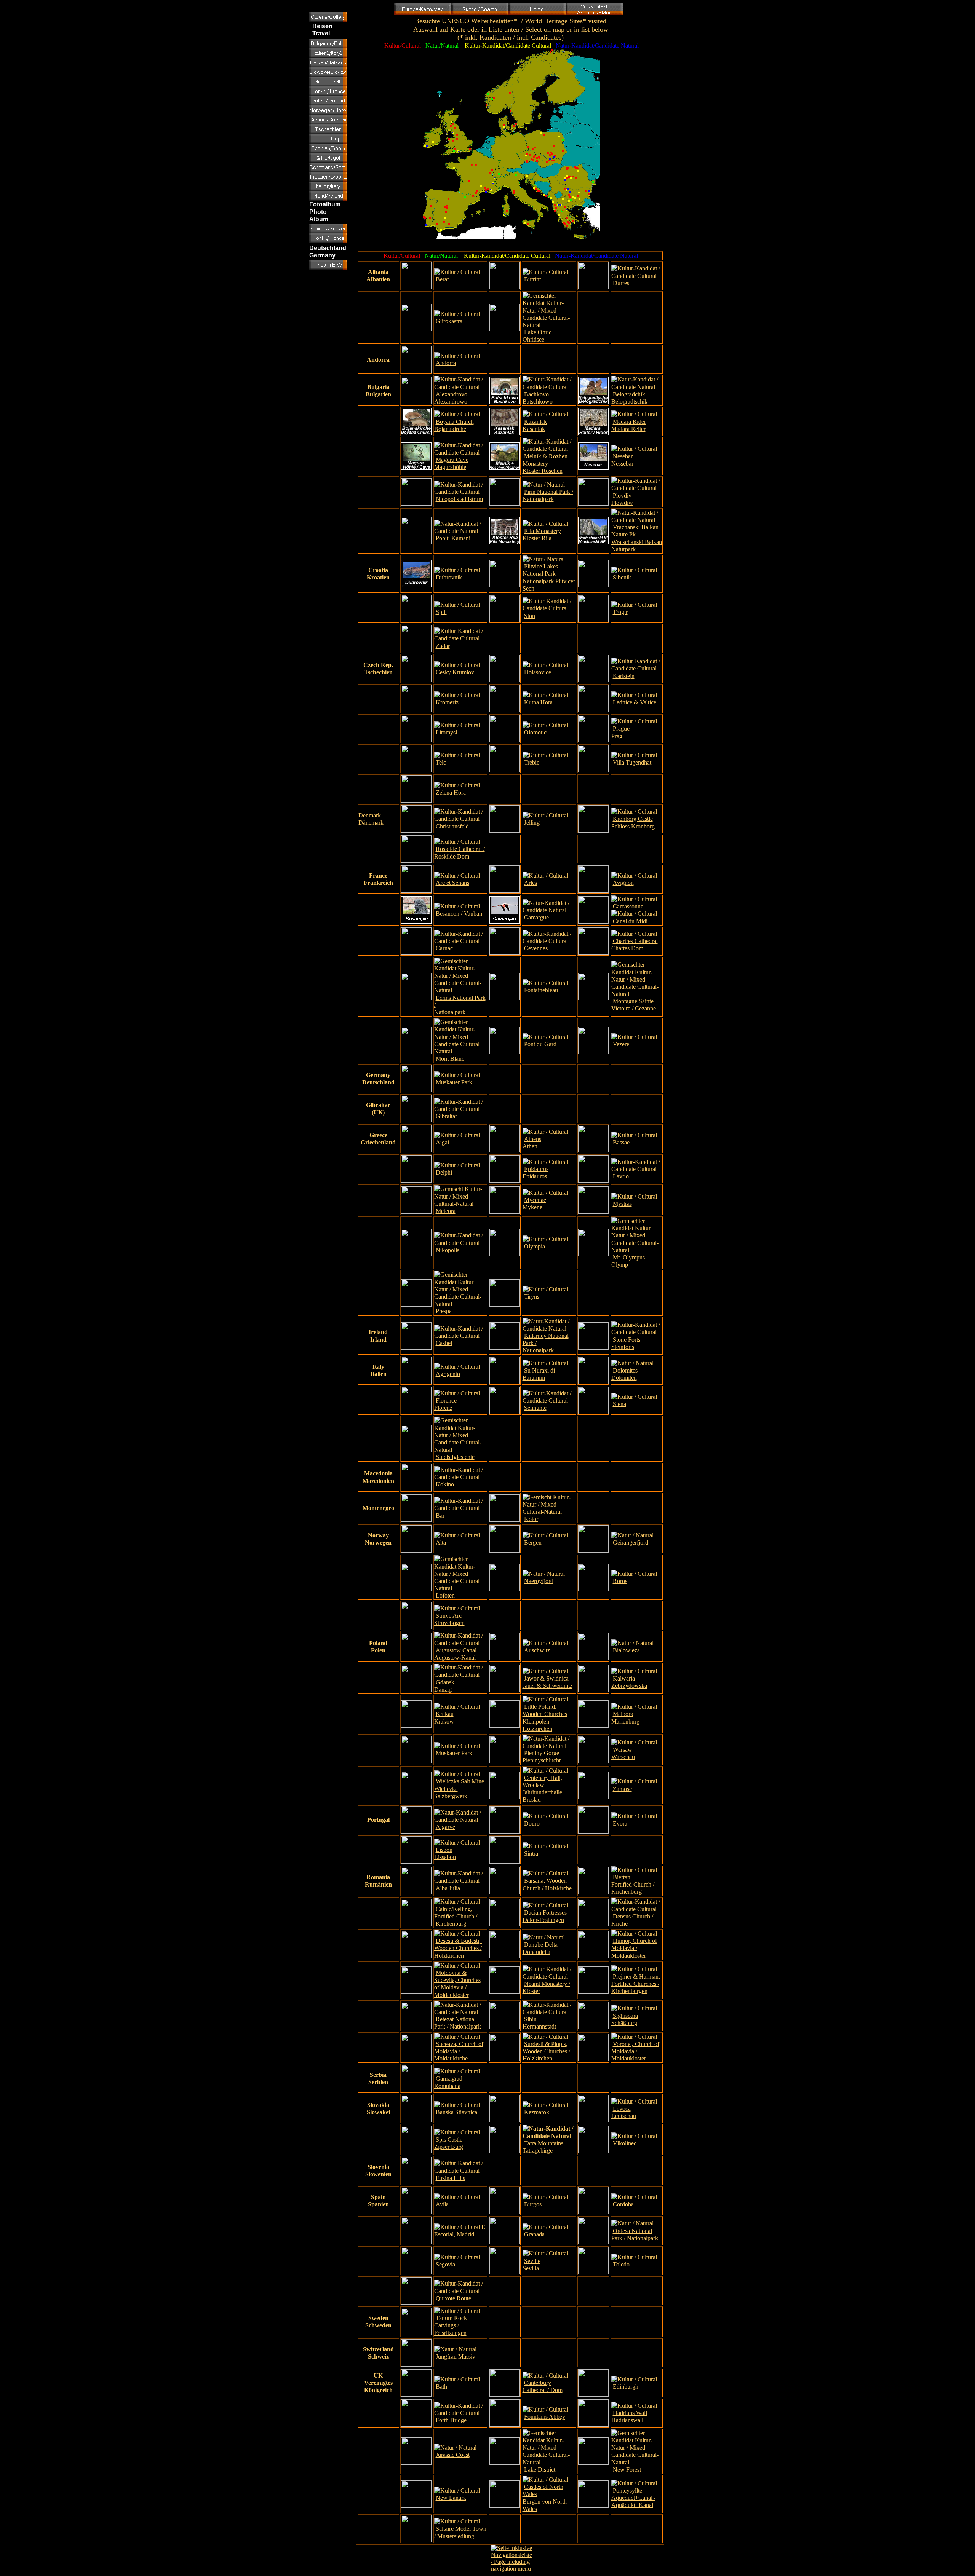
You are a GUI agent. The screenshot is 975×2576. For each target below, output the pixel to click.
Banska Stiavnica (456, 2112)
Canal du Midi (629, 921)
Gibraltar (446, 1116)
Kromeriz (447, 702)
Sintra (531, 1854)
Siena (619, 1404)
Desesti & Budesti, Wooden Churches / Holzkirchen (458, 1948)
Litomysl (446, 732)
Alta (441, 1543)
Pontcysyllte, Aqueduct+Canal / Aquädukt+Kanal (633, 2498)
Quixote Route (453, 2298)
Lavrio (621, 1176)
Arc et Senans (452, 883)
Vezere (621, 1044)
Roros (620, 1581)
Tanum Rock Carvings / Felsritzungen (451, 2325)
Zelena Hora (451, 792)
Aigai (442, 1142)
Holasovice (538, 672)
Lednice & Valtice (635, 702)
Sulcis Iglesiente (455, 1457)
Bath (441, 2387)
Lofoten (445, 1595)
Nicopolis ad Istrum (459, 499)
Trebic (532, 762)
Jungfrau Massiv (456, 2357)
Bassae (621, 1142)
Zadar (443, 646)
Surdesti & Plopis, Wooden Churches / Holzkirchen (546, 2051)
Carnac (444, 948)
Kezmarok (537, 2112)
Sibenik (622, 577)
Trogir (620, 612)
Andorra (446, 363)
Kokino (445, 1484)
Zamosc (622, 1789)
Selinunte (535, 1408)
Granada (534, 2234)
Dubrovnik (449, 577)
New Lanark (451, 2498)
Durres (621, 283)
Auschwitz (537, 1650)
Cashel (444, 1343)
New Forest (627, 2470)
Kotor (531, 1519)
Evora (620, 1823)
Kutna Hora (538, 702)
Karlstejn (624, 676)
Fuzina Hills (450, 2178)
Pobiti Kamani (453, 538)
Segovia (445, 2264)
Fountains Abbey (545, 2417)
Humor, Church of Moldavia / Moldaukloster (634, 1948)
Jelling (532, 823)
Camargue (536, 917)
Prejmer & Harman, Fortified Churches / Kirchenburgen (636, 1984)
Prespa (444, 1311)
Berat (442, 279)
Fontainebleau (541, 990)
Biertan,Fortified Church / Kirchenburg (634, 1884)
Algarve (445, 1827)
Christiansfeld (452, 826)
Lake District (540, 2470)
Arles (531, 883)
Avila (442, 2204)
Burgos (533, 2204)
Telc (441, 762)
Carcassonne (628, 906)
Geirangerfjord (631, 1543)
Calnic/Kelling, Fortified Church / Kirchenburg (456, 1916)
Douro (532, 1823)
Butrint (532, 279)
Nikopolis (448, 1250)
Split (441, 612)
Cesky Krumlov (455, 672)
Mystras (622, 1204)
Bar (440, 1515)
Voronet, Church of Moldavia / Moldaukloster (635, 2051)
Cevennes (536, 948)
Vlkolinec (625, 2143)
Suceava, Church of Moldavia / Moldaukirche (459, 2051)
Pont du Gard (540, 1044)
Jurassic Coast (453, 2455)
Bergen (533, 1543)
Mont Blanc (450, 1059)
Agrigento (448, 1374)
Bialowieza (626, 1650)
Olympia (535, 1246)
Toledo (621, 2264)
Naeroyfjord (539, 1581)
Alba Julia (448, 1888)
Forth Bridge (451, 2420)
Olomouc (535, 732)
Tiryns (532, 1297)
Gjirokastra (449, 321)
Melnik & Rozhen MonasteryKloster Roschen (545, 464)
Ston (530, 616)
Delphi (444, 1172)
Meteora (446, 1211)
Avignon (623, 883)
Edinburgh (626, 2387)
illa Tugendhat (634, 762)
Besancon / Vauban (459, 914)
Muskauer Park (454, 1082)
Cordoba (623, 2204)
